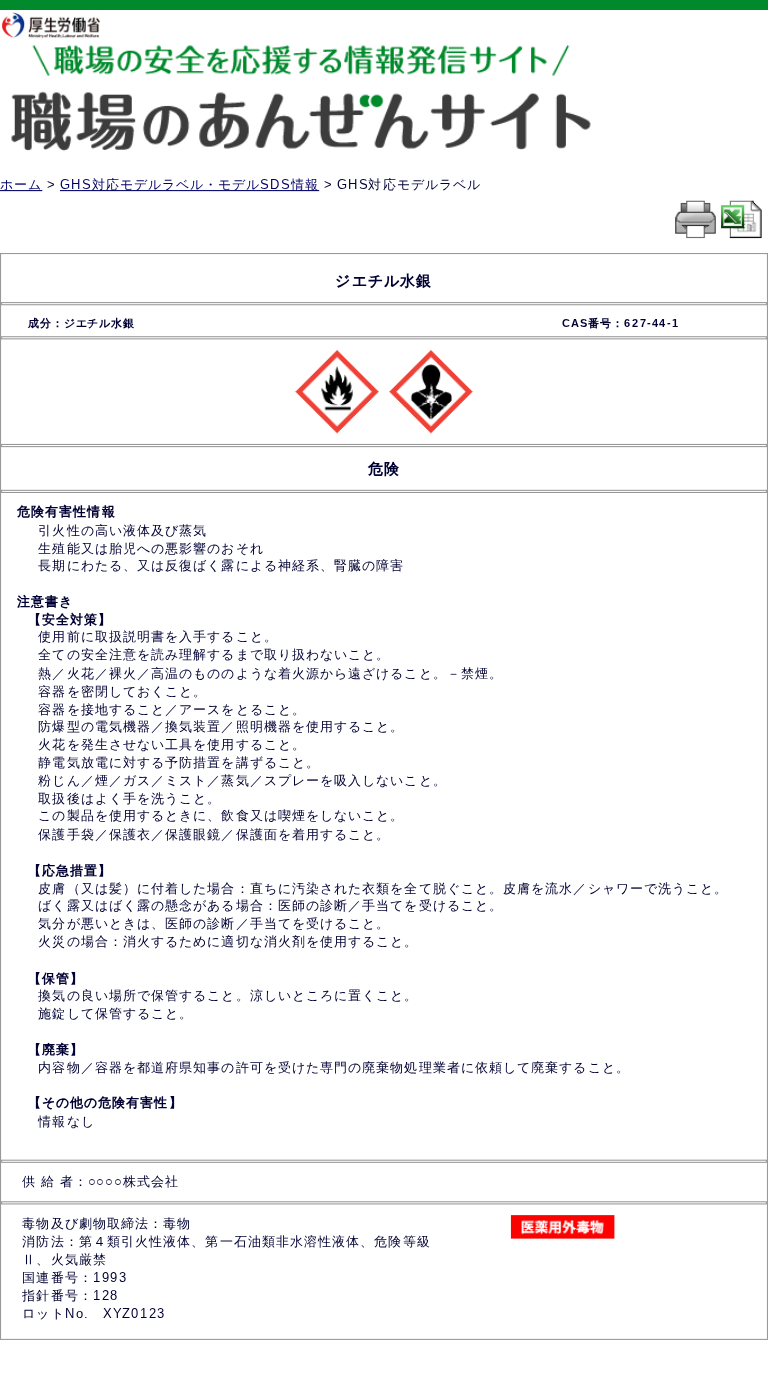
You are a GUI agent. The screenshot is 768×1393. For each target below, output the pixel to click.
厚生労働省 (60, 24)
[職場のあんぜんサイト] (328, 63)
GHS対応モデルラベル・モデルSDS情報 (189, 184)
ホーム (21, 184)
